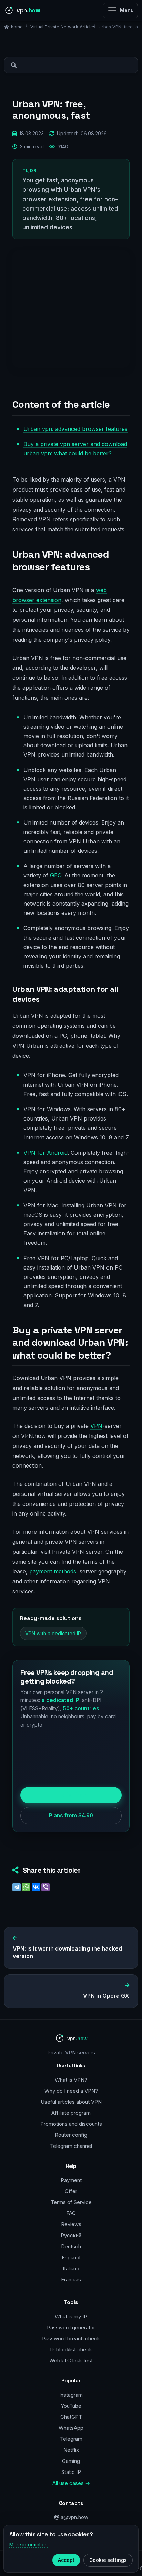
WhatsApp (71, 2428)
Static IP (71, 2472)
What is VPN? (71, 2080)
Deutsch (71, 2246)
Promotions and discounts (71, 2124)
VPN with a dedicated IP (53, 1633)
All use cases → (71, 2483)
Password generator (71, 2327)
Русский (71, 2235)
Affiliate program (71, 2113)
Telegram (71, 2439)
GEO (56, 875)
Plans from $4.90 (71, 1815)
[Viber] (45, 1887)
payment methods (53, 1571)
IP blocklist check (71, 2350)
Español (71, 2257)
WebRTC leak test (71, 2361)
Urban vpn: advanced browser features (75, 429)
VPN (96, 1426)
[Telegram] (17, 1887)
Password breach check (71, 2338)
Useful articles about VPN (71, 2102)
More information (28, 2545)
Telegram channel (71, 2146)
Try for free (71, 1795)
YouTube (71, 2406)
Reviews (71, 2224)
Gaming (71, 2461)
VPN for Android (45, 1153)
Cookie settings (108, 2560)
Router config (71, 2135)
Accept (66, 2560)
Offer (71, 2191)
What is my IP (71, 2316)
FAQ (71, 2213)
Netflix (71, 2450)
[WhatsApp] (26, 1887)
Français (71, 2279)
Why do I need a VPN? (71, 2091)
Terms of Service (71, 2202)
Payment (71, 2180)
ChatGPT (71, 2417)
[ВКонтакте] (36, 1887)
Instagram (71, 2395)
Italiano (71, 2268)
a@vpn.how (74, 2517)
